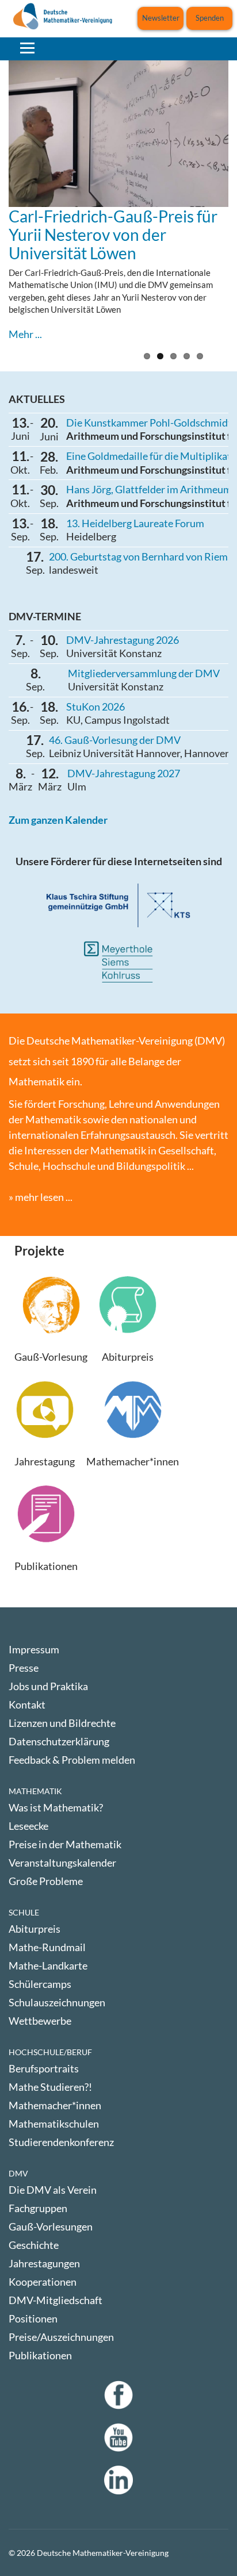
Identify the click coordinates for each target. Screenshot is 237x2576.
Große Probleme (46, 1881)
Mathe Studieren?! (50, 2087)
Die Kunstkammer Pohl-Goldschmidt (149, 423)
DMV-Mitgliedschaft (56, 2300)
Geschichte (34, 2245)
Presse (24, 1668)
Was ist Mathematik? (56, 1807)
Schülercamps (40, 1984)
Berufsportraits (44, 2068)
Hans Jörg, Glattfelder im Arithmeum (149, 489)
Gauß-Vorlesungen (51, 2226)
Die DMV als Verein (53, 2190)
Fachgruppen (38, 2208)
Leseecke (28, 1826)
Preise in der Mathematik (65, 1844)
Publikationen (40, 2355)
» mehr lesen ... (41, 1197)
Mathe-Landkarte (48, 1965)
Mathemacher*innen (55, 2105)
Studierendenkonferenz (61, 2142)
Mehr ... (25, 334)
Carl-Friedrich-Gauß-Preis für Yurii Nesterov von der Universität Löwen (113, 235)
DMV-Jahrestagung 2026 (123, 640)
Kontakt (27, 1704)
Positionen (33, 2318)
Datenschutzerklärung (59, 1741)
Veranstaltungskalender (62, 1863)
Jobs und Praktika (48, 1686)
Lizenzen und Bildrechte (62, 1723)
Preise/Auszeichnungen (61, 2337)
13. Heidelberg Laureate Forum (135, 523)
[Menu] (27, 48)
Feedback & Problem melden (72, 1760)
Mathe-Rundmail (47, 1947)
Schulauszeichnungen (57, 2002)
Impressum (34, 1649)
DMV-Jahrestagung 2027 (124, 773)
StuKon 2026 (95, 707)
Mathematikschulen (54, 2124)
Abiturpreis (35, 1929)
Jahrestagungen (44, 2263)
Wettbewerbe (40, 2021)
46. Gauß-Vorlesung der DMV (115, 740)
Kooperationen (43, 2282)
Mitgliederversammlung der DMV (144, 673)
